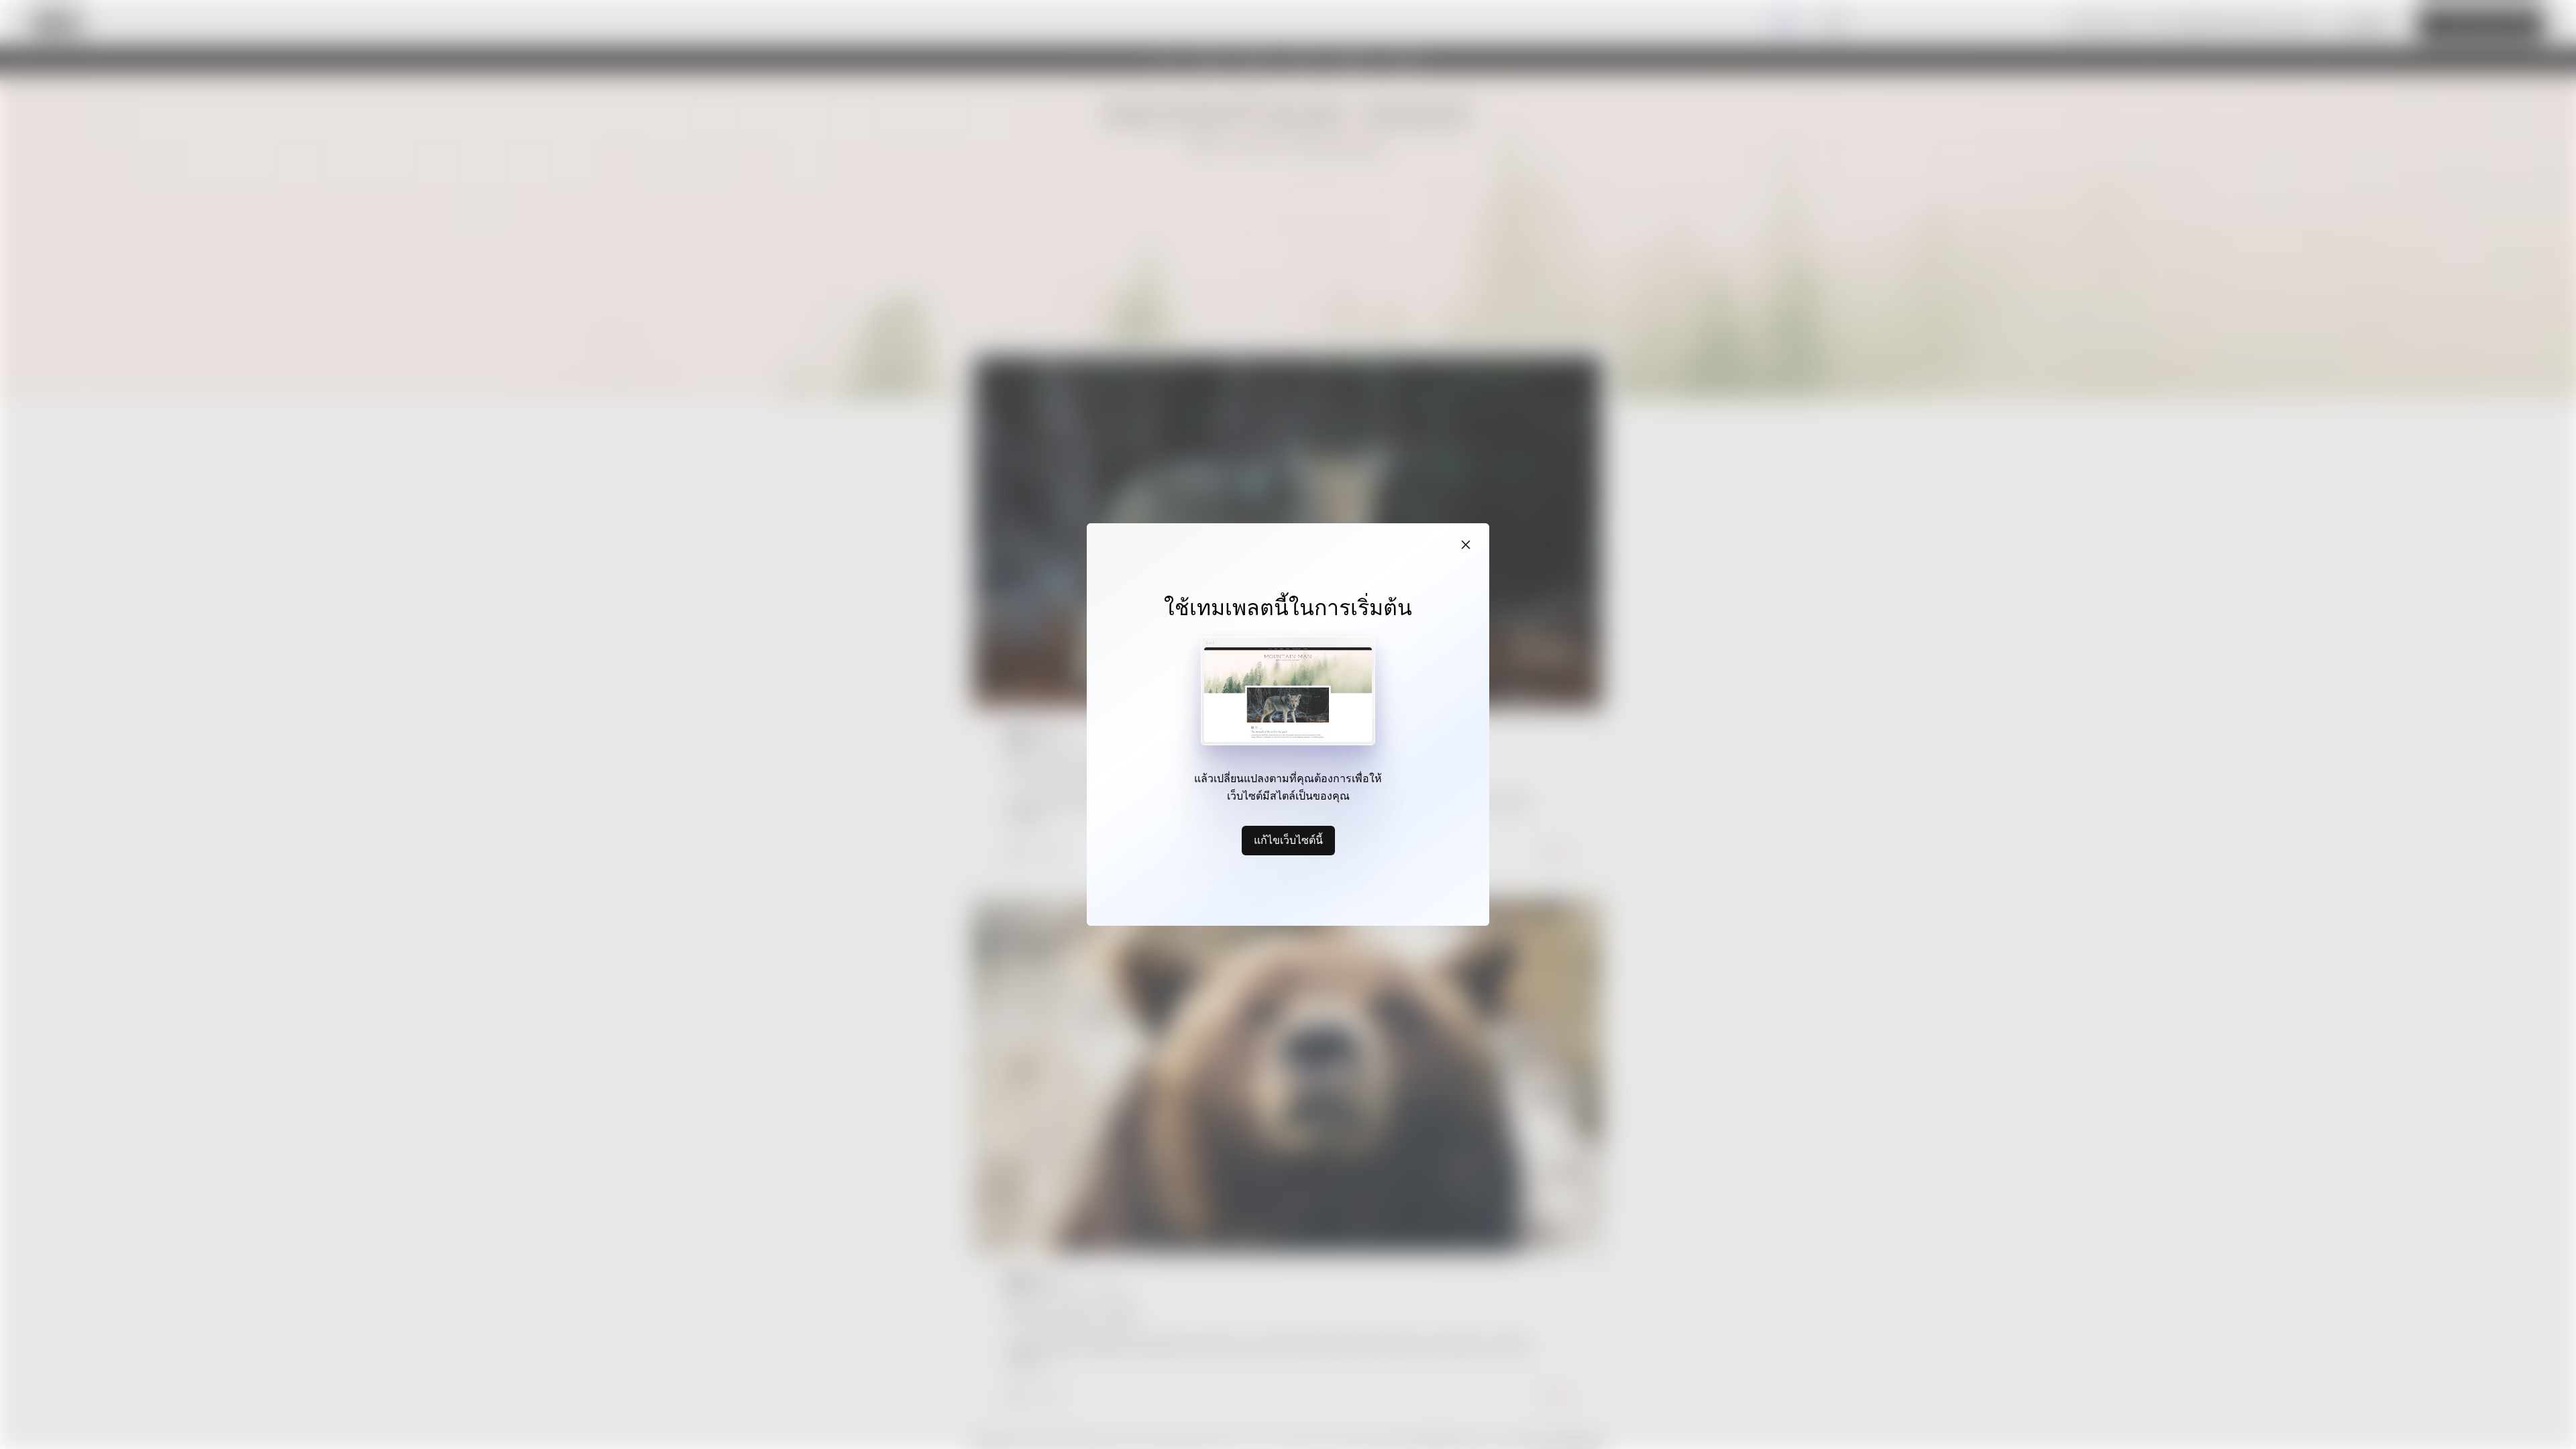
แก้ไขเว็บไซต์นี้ (1288, 840)
